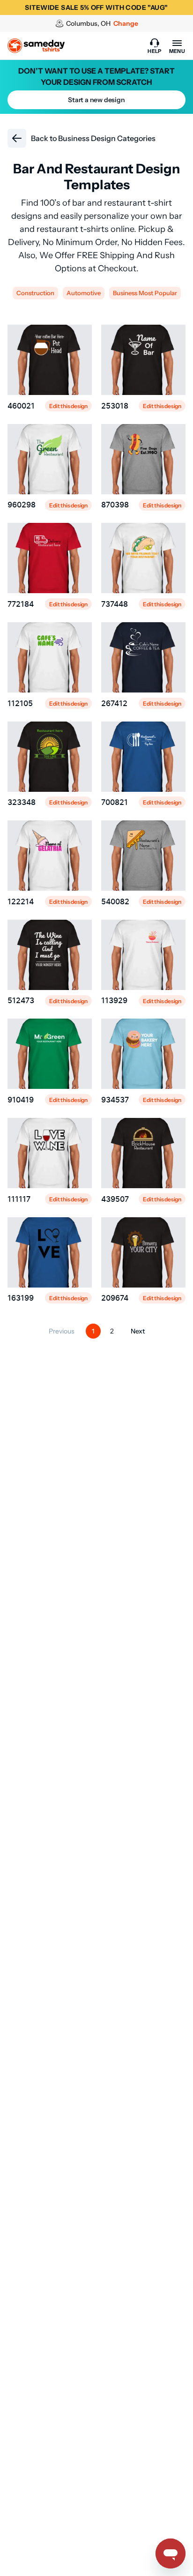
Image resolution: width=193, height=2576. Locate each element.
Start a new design (96, 100)
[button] (155, 46)
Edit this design (68, 406)
